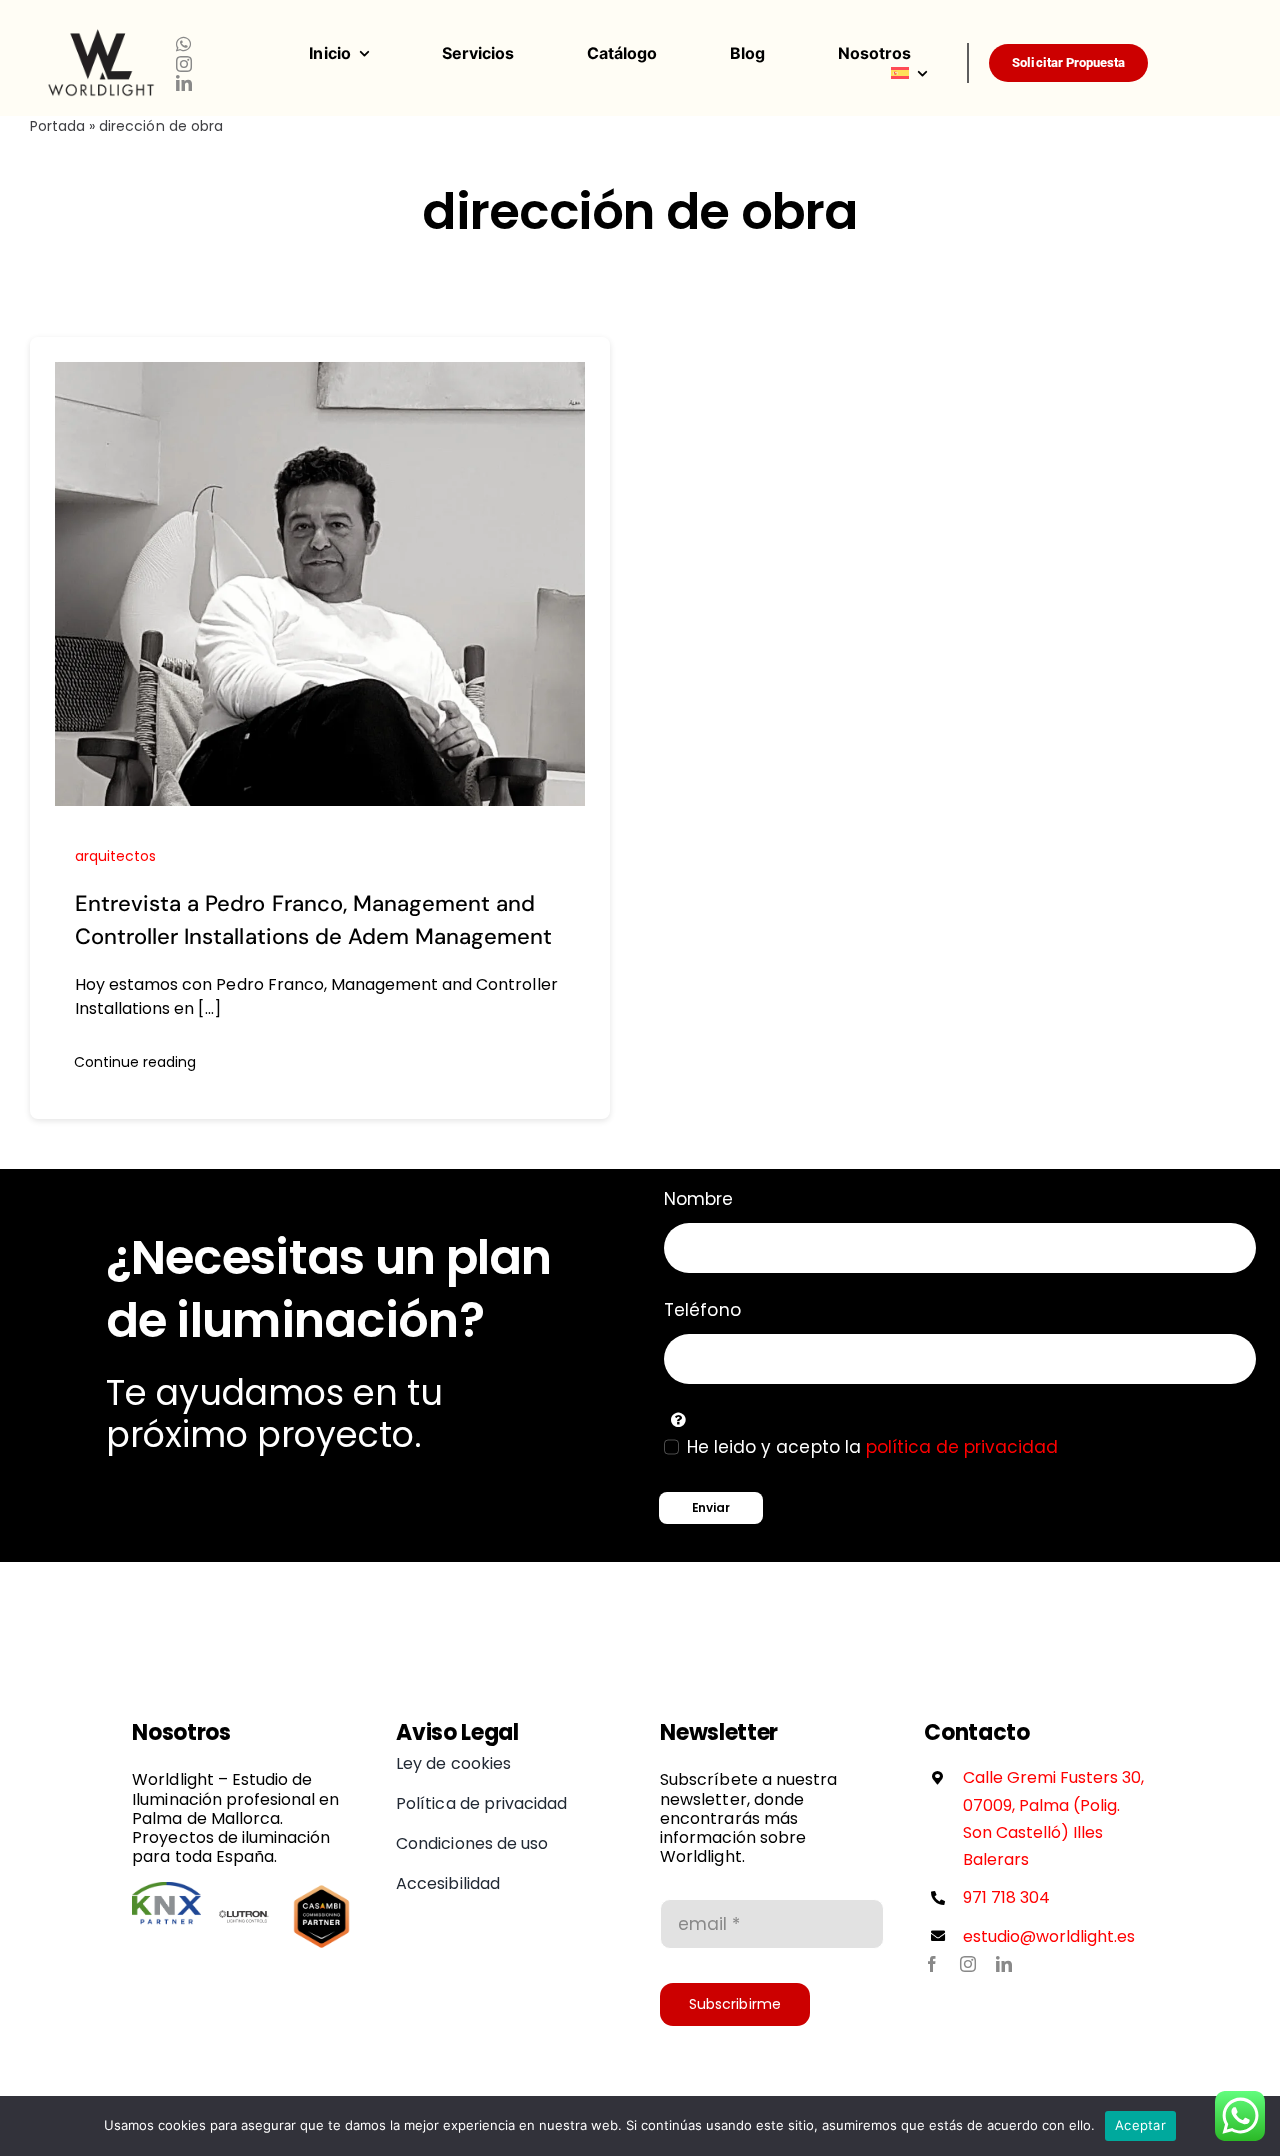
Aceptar (1140, 2125)
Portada (57, 126)
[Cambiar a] (929, 73)
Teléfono (702, 1310)
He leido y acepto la (872, 1447)
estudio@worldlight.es (1049, 1936)
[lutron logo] (244, 1890)
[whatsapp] (183, 44)
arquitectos (115, 856)
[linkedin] (184, 83)
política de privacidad (962, 1447)
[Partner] (166, 1890)
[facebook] (932, 1964)
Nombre (698, 1199)
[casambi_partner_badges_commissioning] (321, 1890)
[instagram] (184, 64)
